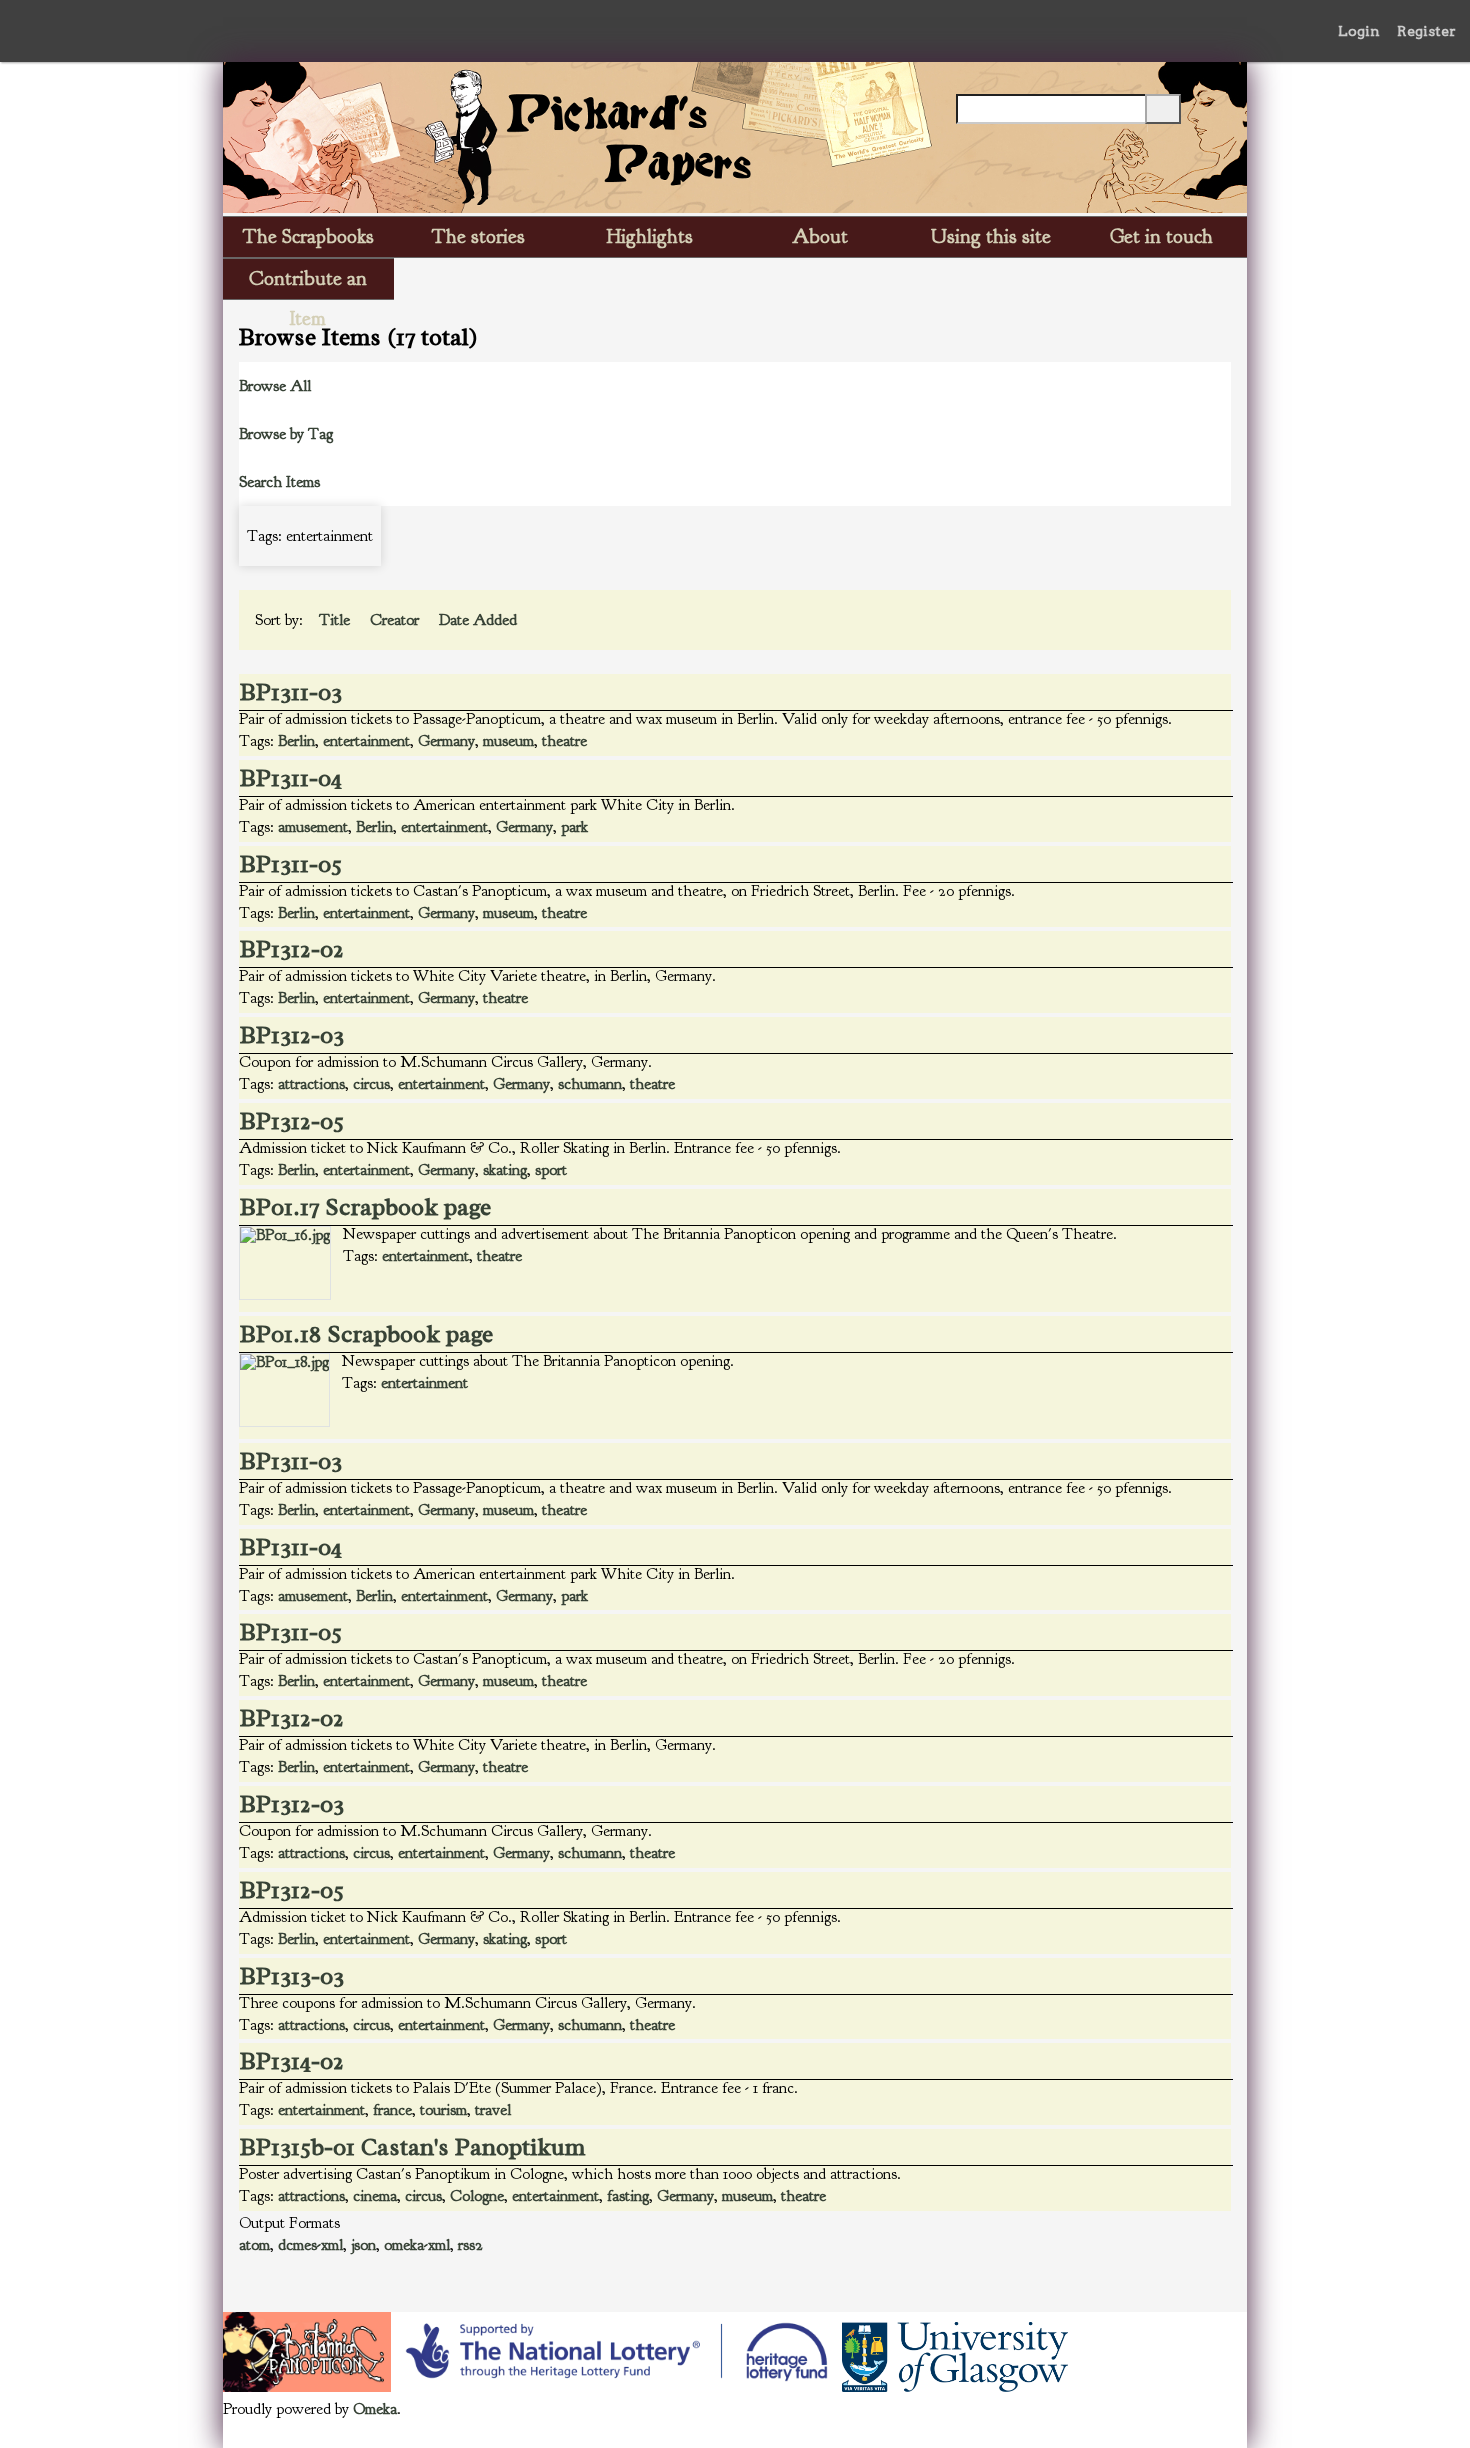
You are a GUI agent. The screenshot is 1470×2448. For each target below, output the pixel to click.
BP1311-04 (291, 778)
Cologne (477, 2196)
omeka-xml (417, 2245)
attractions (311, 1084)
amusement (313, 827)
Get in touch (1161, 236)
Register (1426, 31)
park (574, 827)
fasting (628, 2196)
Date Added (480, 620)
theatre (564, 741)
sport (551, 1170)
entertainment (366, 741)
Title (336, 620)
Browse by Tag (286, 434)
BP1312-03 (292, 1035)
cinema (375, 2196)
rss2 (470, 2245)
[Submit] (1163, 109)
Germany (446, 741)
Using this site (991, 236)
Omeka (375, 2409)
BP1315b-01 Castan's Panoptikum (412, 2147)
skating (505, 1170)
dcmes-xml (310, 2245)
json (363, 2245)
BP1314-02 (292, 2061)
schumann (590, 1084)
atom (254, 2245)
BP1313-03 (292, 1976)
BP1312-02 (292, 949)
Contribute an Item (308, 282)
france (392, 2110)
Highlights (650, 236)
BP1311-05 (291, 864)
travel (493, 2110)
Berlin (296, 741)
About (820, 236)
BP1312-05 (292, 1121)
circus (371, 1084)
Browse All (275, 386)
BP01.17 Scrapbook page (365, 1207)
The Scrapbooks (308, 236)
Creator (396, 620)
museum (508, 741)
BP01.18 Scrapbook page (366, 1334)
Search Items (279, 482)
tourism (443, 2110)
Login (1359, 31)
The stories (478, 236)
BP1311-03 (291, 692)
